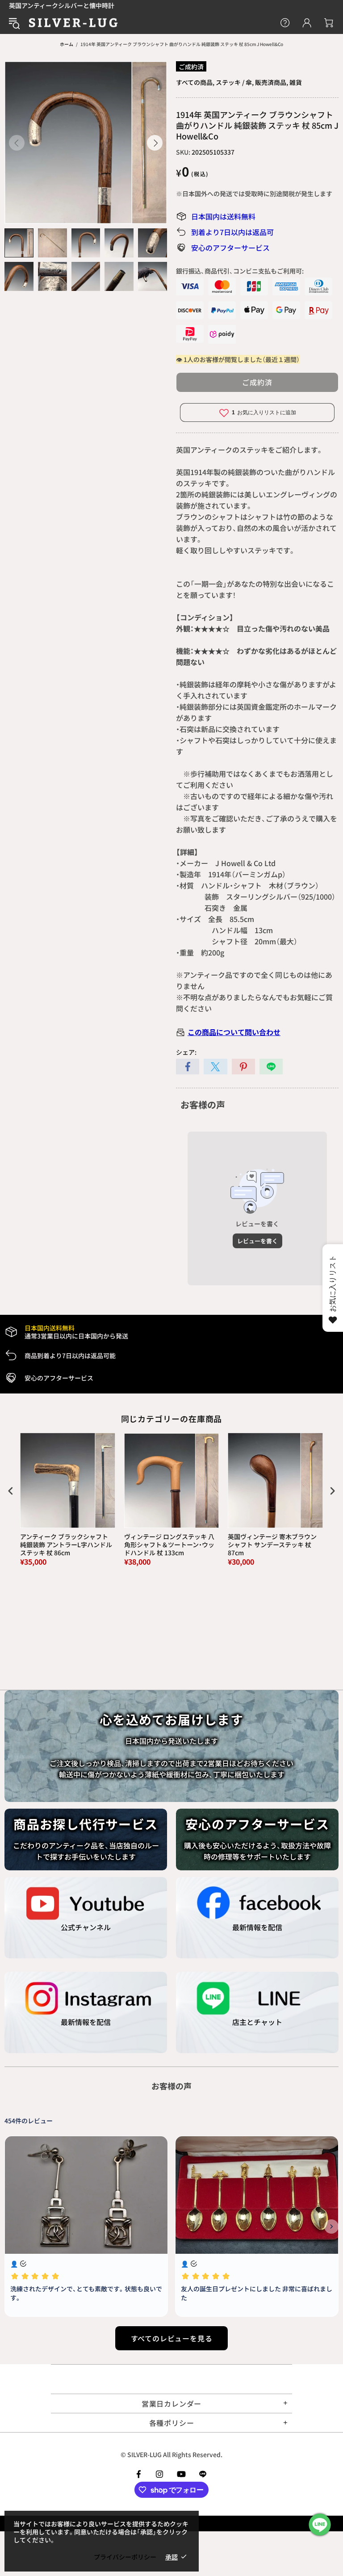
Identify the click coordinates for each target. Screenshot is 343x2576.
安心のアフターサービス (230, 248)
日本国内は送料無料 (223, 216)
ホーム (67, 44)
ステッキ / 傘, (235, 82)
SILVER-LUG (73, 23)
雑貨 (296, 82)
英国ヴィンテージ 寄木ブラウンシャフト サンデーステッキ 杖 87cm (272, 1545)
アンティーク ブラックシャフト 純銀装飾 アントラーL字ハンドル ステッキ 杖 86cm (66, 1545)
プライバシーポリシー (125, 2557)
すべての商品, (195, 82)
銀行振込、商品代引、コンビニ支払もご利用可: (240, 271)
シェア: (186, 1052)
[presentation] (11, 1491)
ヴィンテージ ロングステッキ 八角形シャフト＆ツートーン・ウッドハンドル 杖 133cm (169, 1545)
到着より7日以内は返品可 (232, 232)
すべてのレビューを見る (172, 2338)
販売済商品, (272, 82)
